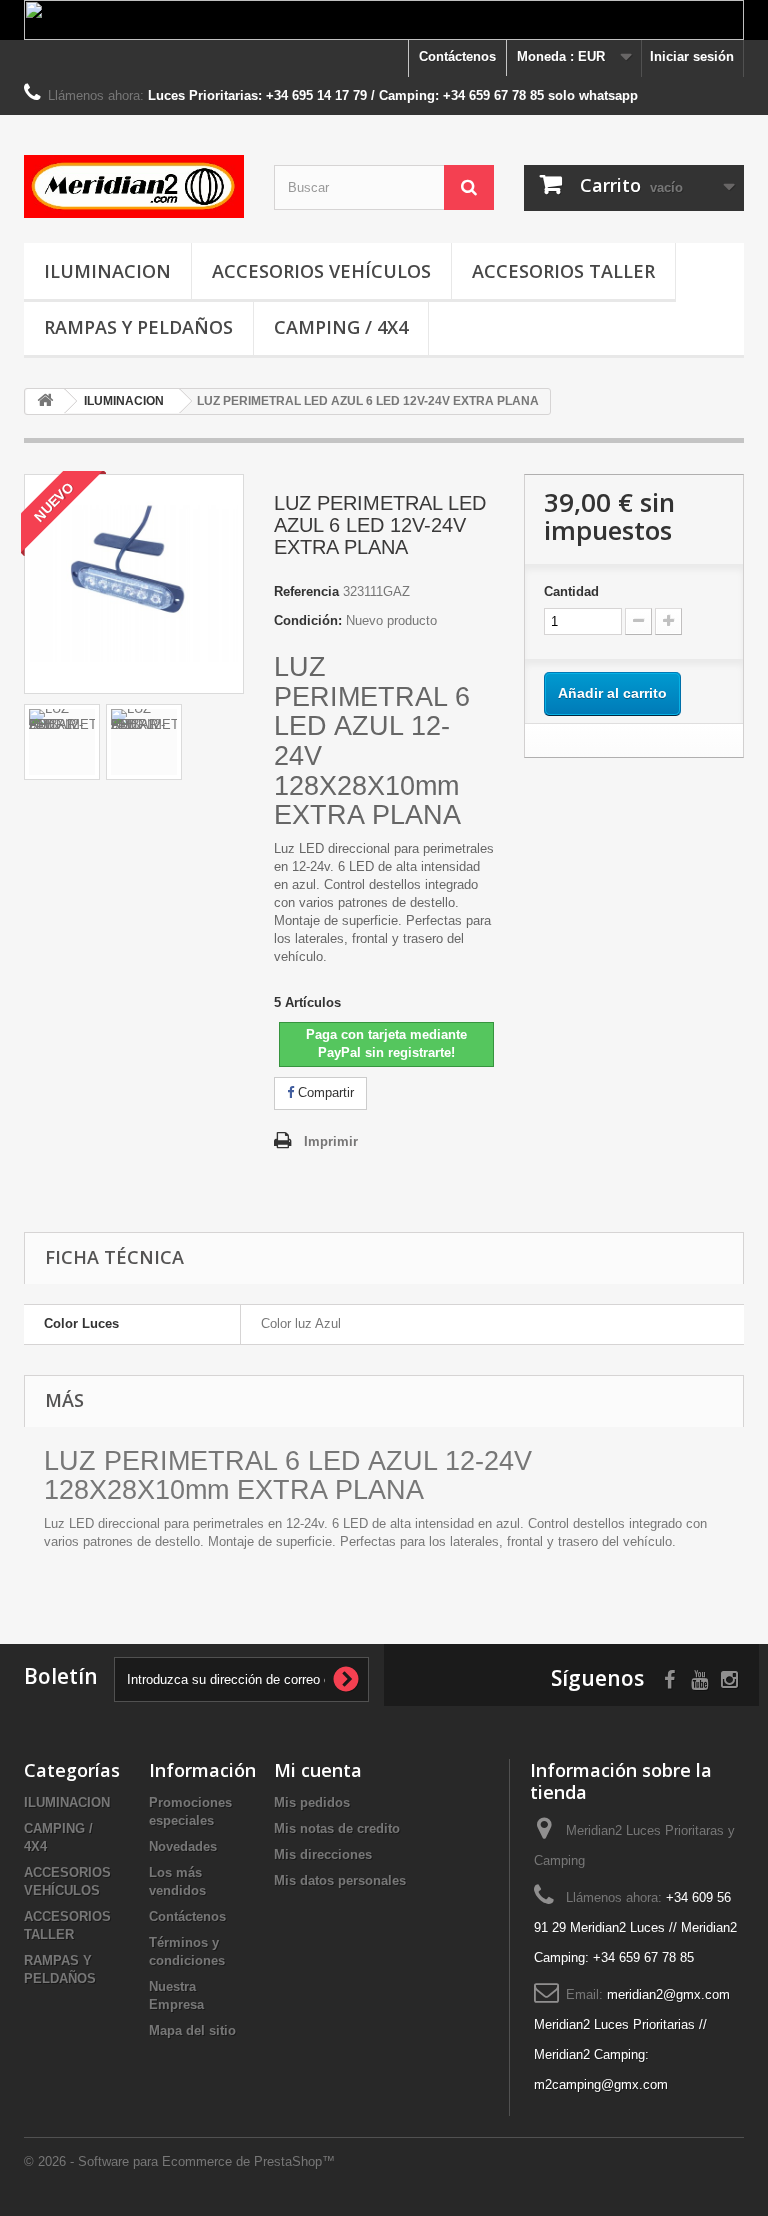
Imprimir (331, 1141)
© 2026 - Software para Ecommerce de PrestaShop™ (179, 2161)
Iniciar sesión (692, 56)
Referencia (306, 591)
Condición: (308, 620)
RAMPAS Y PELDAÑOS (138, 327)
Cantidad (571, 591)
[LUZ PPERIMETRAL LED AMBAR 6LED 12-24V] (62, 742)
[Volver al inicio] (45, 401)
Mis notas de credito (337, 1828)
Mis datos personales (340, 1880)
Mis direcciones (323, 1854)
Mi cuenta (318, 1770)
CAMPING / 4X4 (341, 327)
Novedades (183, 1846)
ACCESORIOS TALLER (563, 271)
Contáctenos (457, 56)
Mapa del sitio (192, 2030)
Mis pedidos (312, 1802)
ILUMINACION (107, 271)
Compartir (324, 1092)
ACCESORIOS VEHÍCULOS (321, 271)
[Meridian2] (134, 186)
